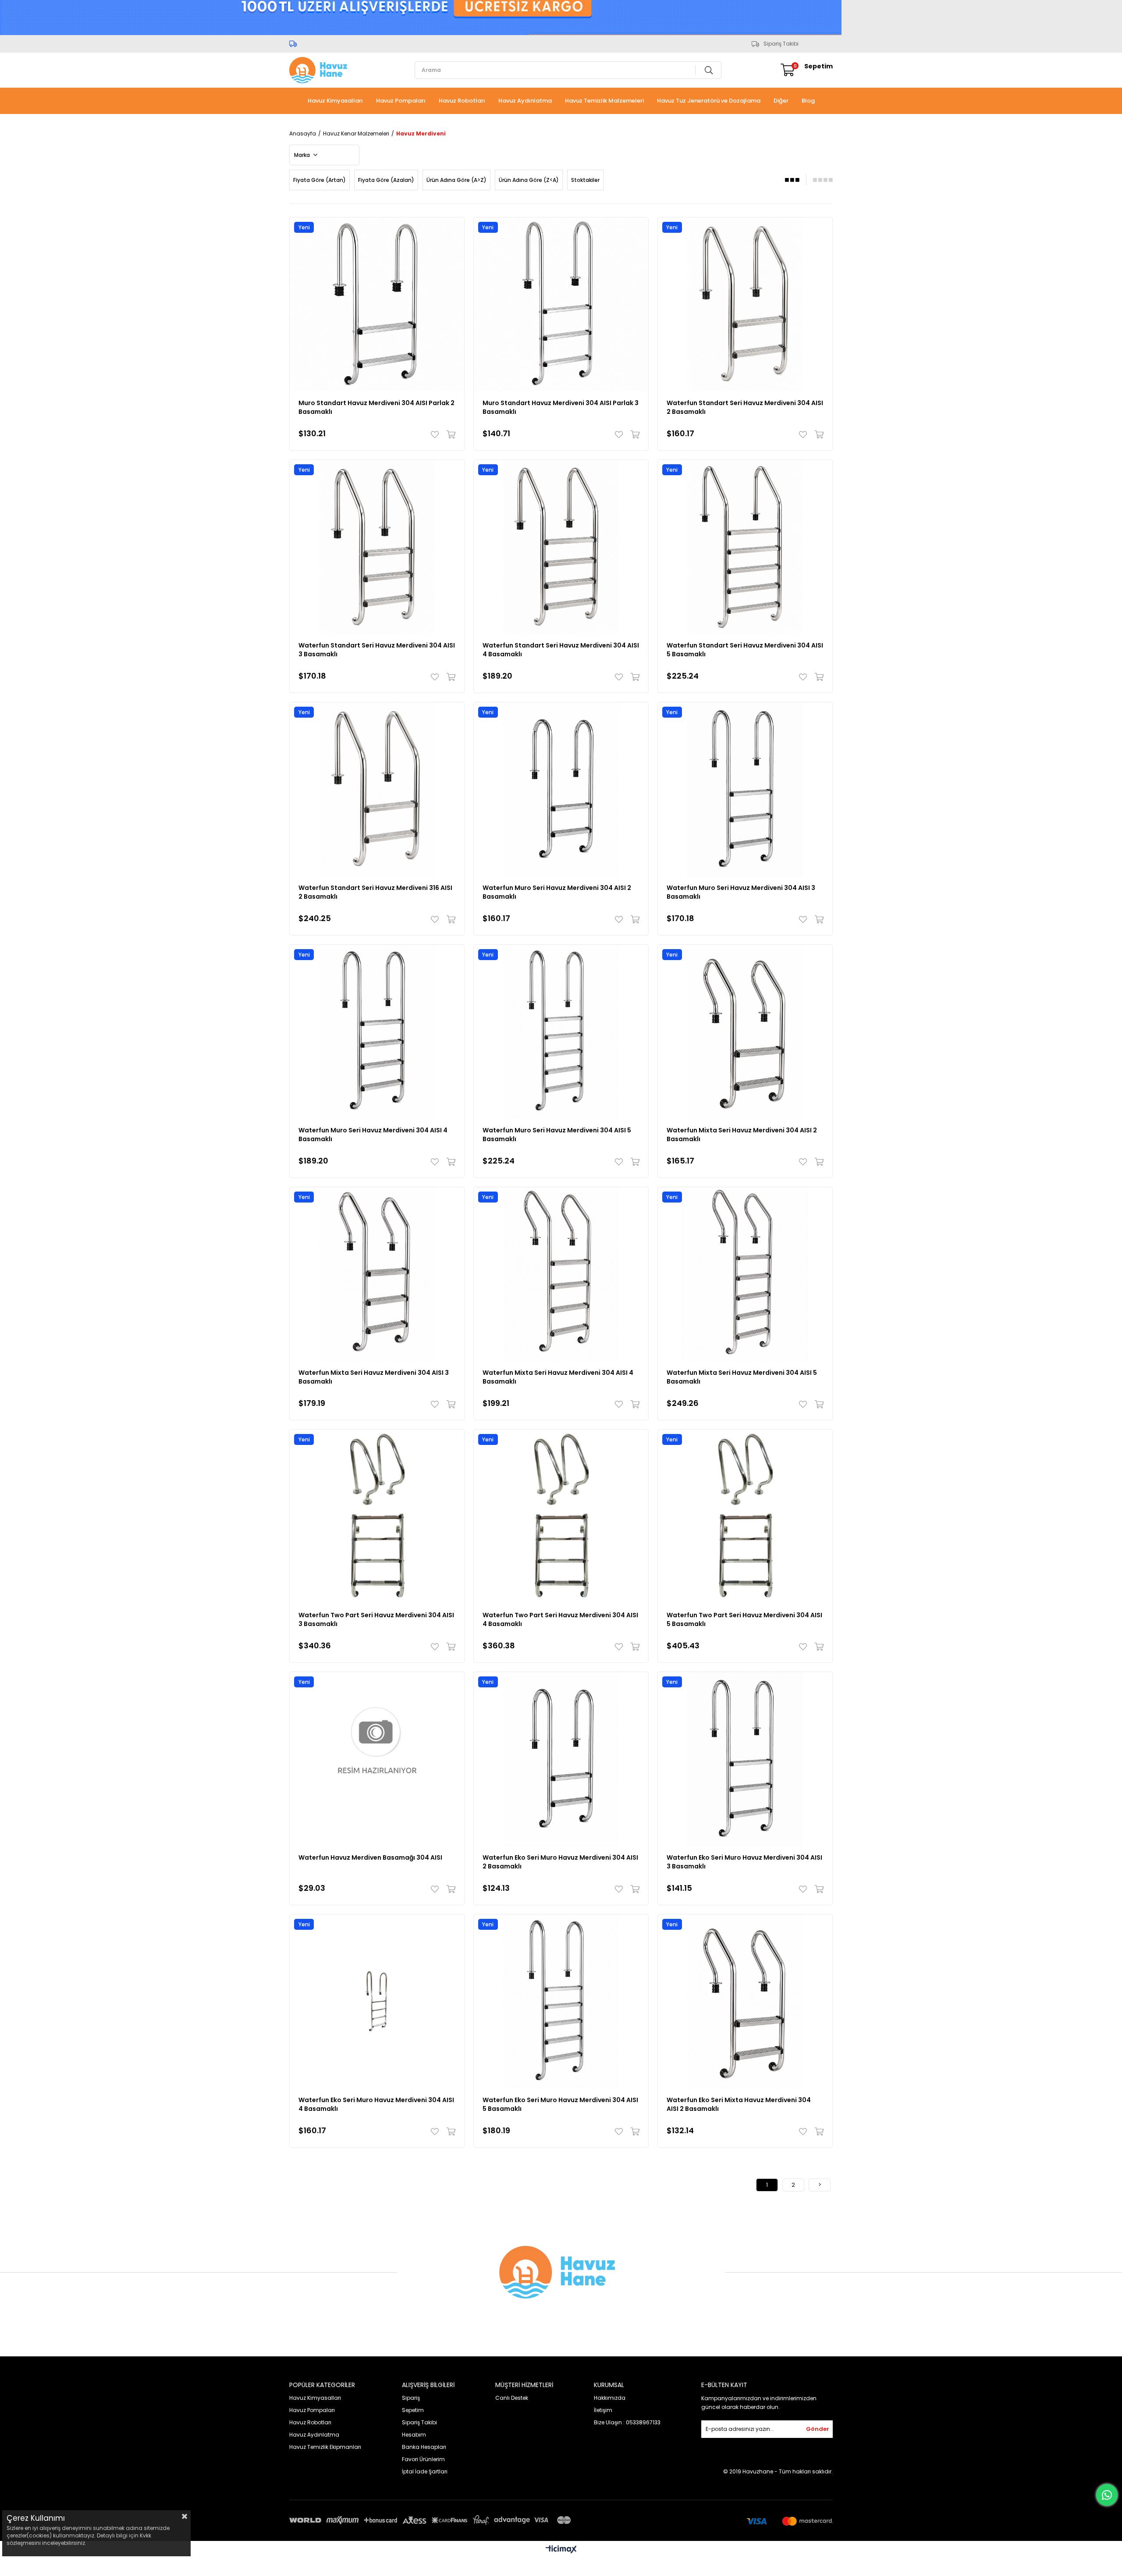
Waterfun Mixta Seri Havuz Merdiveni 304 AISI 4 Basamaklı (558, 1377)
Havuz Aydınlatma (525, 101)
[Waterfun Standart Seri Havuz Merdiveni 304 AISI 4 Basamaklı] (561, 547)
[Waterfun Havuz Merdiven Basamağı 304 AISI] (377, 1759)
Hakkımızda (610, 2398)
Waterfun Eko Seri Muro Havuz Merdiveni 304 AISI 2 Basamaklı (560, 1862)
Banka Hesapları (424, 2447)
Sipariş (411, 2398)
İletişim (603, 2410)
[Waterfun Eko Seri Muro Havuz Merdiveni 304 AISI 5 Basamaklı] (561, 2002)
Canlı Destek (512, 2398)
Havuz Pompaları (401, 101)
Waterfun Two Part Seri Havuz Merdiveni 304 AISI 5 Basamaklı (744, 1619)
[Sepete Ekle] (449, 434)
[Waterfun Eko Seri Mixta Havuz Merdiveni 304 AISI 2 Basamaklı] (745, 2002)
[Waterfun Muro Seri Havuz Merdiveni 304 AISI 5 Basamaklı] (561, 1032)
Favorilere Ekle (437, 434)
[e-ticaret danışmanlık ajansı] (561, 2565)
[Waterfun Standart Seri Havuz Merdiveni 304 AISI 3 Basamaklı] (377, 547)
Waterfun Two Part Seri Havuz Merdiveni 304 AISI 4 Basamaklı (560, 1619)
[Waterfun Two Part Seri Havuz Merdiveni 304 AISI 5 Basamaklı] (745, 1517)
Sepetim (413, 2410)
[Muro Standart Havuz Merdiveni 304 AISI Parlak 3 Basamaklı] (561, 305)
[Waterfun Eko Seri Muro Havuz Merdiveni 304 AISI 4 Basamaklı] (377, 2002)
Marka (303, 155)
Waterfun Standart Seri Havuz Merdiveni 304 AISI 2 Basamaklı (745, 407)
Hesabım (414, 2435)
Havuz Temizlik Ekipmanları (325, 2447)
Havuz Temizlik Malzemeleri (604, 101)
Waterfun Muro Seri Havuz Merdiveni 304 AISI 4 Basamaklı (373, 1135)
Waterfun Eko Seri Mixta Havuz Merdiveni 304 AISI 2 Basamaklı (739, 2104)
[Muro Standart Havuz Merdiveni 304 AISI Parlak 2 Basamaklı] (377, 305)
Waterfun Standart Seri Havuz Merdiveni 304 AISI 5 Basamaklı (745, 650)
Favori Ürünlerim (423, 2459)
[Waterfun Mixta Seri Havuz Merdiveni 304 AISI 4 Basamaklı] (561, 1274)
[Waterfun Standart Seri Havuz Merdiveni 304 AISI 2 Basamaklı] (745, 305)
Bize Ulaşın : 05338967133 (627, 2422)
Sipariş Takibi (781, 44)
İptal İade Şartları (425, 2471)
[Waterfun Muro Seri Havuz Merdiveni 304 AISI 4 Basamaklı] (377, 1032)
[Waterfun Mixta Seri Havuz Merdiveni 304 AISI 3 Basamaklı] (377, 1274)
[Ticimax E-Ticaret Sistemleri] (561, 2550)
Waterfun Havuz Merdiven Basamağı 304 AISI (370, 1857)
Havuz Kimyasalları (335, 101)
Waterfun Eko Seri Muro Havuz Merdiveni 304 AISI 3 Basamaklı (744, 1862)
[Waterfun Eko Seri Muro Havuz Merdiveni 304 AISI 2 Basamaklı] (561, 1759)
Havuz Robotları (462, 101)
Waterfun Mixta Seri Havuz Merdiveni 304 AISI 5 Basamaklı (742, 1377)
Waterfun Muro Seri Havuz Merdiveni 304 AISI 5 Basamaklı (557, 1135)
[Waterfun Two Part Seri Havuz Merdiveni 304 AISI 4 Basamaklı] (561, 1517)
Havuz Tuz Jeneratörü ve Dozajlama (709, 101)
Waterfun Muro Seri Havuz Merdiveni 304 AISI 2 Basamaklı (557, 892)
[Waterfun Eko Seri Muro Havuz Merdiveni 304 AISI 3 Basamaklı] (745, 1759)
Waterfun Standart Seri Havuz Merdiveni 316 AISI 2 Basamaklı (375, 892)
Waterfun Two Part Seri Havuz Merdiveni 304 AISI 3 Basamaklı (376, 1619)
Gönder (818, 2429)
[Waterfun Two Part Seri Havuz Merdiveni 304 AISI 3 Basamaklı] (377, 1517)
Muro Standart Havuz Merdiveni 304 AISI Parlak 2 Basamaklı (376, 407)
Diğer (781, 101)
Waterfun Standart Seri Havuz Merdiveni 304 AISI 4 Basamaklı (561, 650)
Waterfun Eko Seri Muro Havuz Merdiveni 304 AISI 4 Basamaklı (376, 2104)
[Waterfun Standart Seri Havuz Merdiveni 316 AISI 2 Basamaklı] (377, 790)
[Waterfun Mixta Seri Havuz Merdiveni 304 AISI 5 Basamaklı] (745, 1274)
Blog (808, 101)
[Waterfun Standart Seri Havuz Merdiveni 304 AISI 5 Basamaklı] (745, 547)
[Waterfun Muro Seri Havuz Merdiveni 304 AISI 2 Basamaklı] (561, 790)
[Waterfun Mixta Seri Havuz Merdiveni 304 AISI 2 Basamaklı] (745, 1032)
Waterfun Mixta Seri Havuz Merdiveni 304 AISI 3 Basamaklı (374, 1377)
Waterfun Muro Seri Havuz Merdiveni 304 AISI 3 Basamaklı (741, 892)
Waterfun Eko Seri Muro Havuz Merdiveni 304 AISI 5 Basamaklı (560, 2104)
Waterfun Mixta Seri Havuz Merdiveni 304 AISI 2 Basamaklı (742, 1135)
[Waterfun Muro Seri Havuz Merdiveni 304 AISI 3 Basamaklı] (745, 790)
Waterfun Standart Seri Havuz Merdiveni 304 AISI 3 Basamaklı (377, 650)
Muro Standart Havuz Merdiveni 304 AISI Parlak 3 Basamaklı (561, 407)
